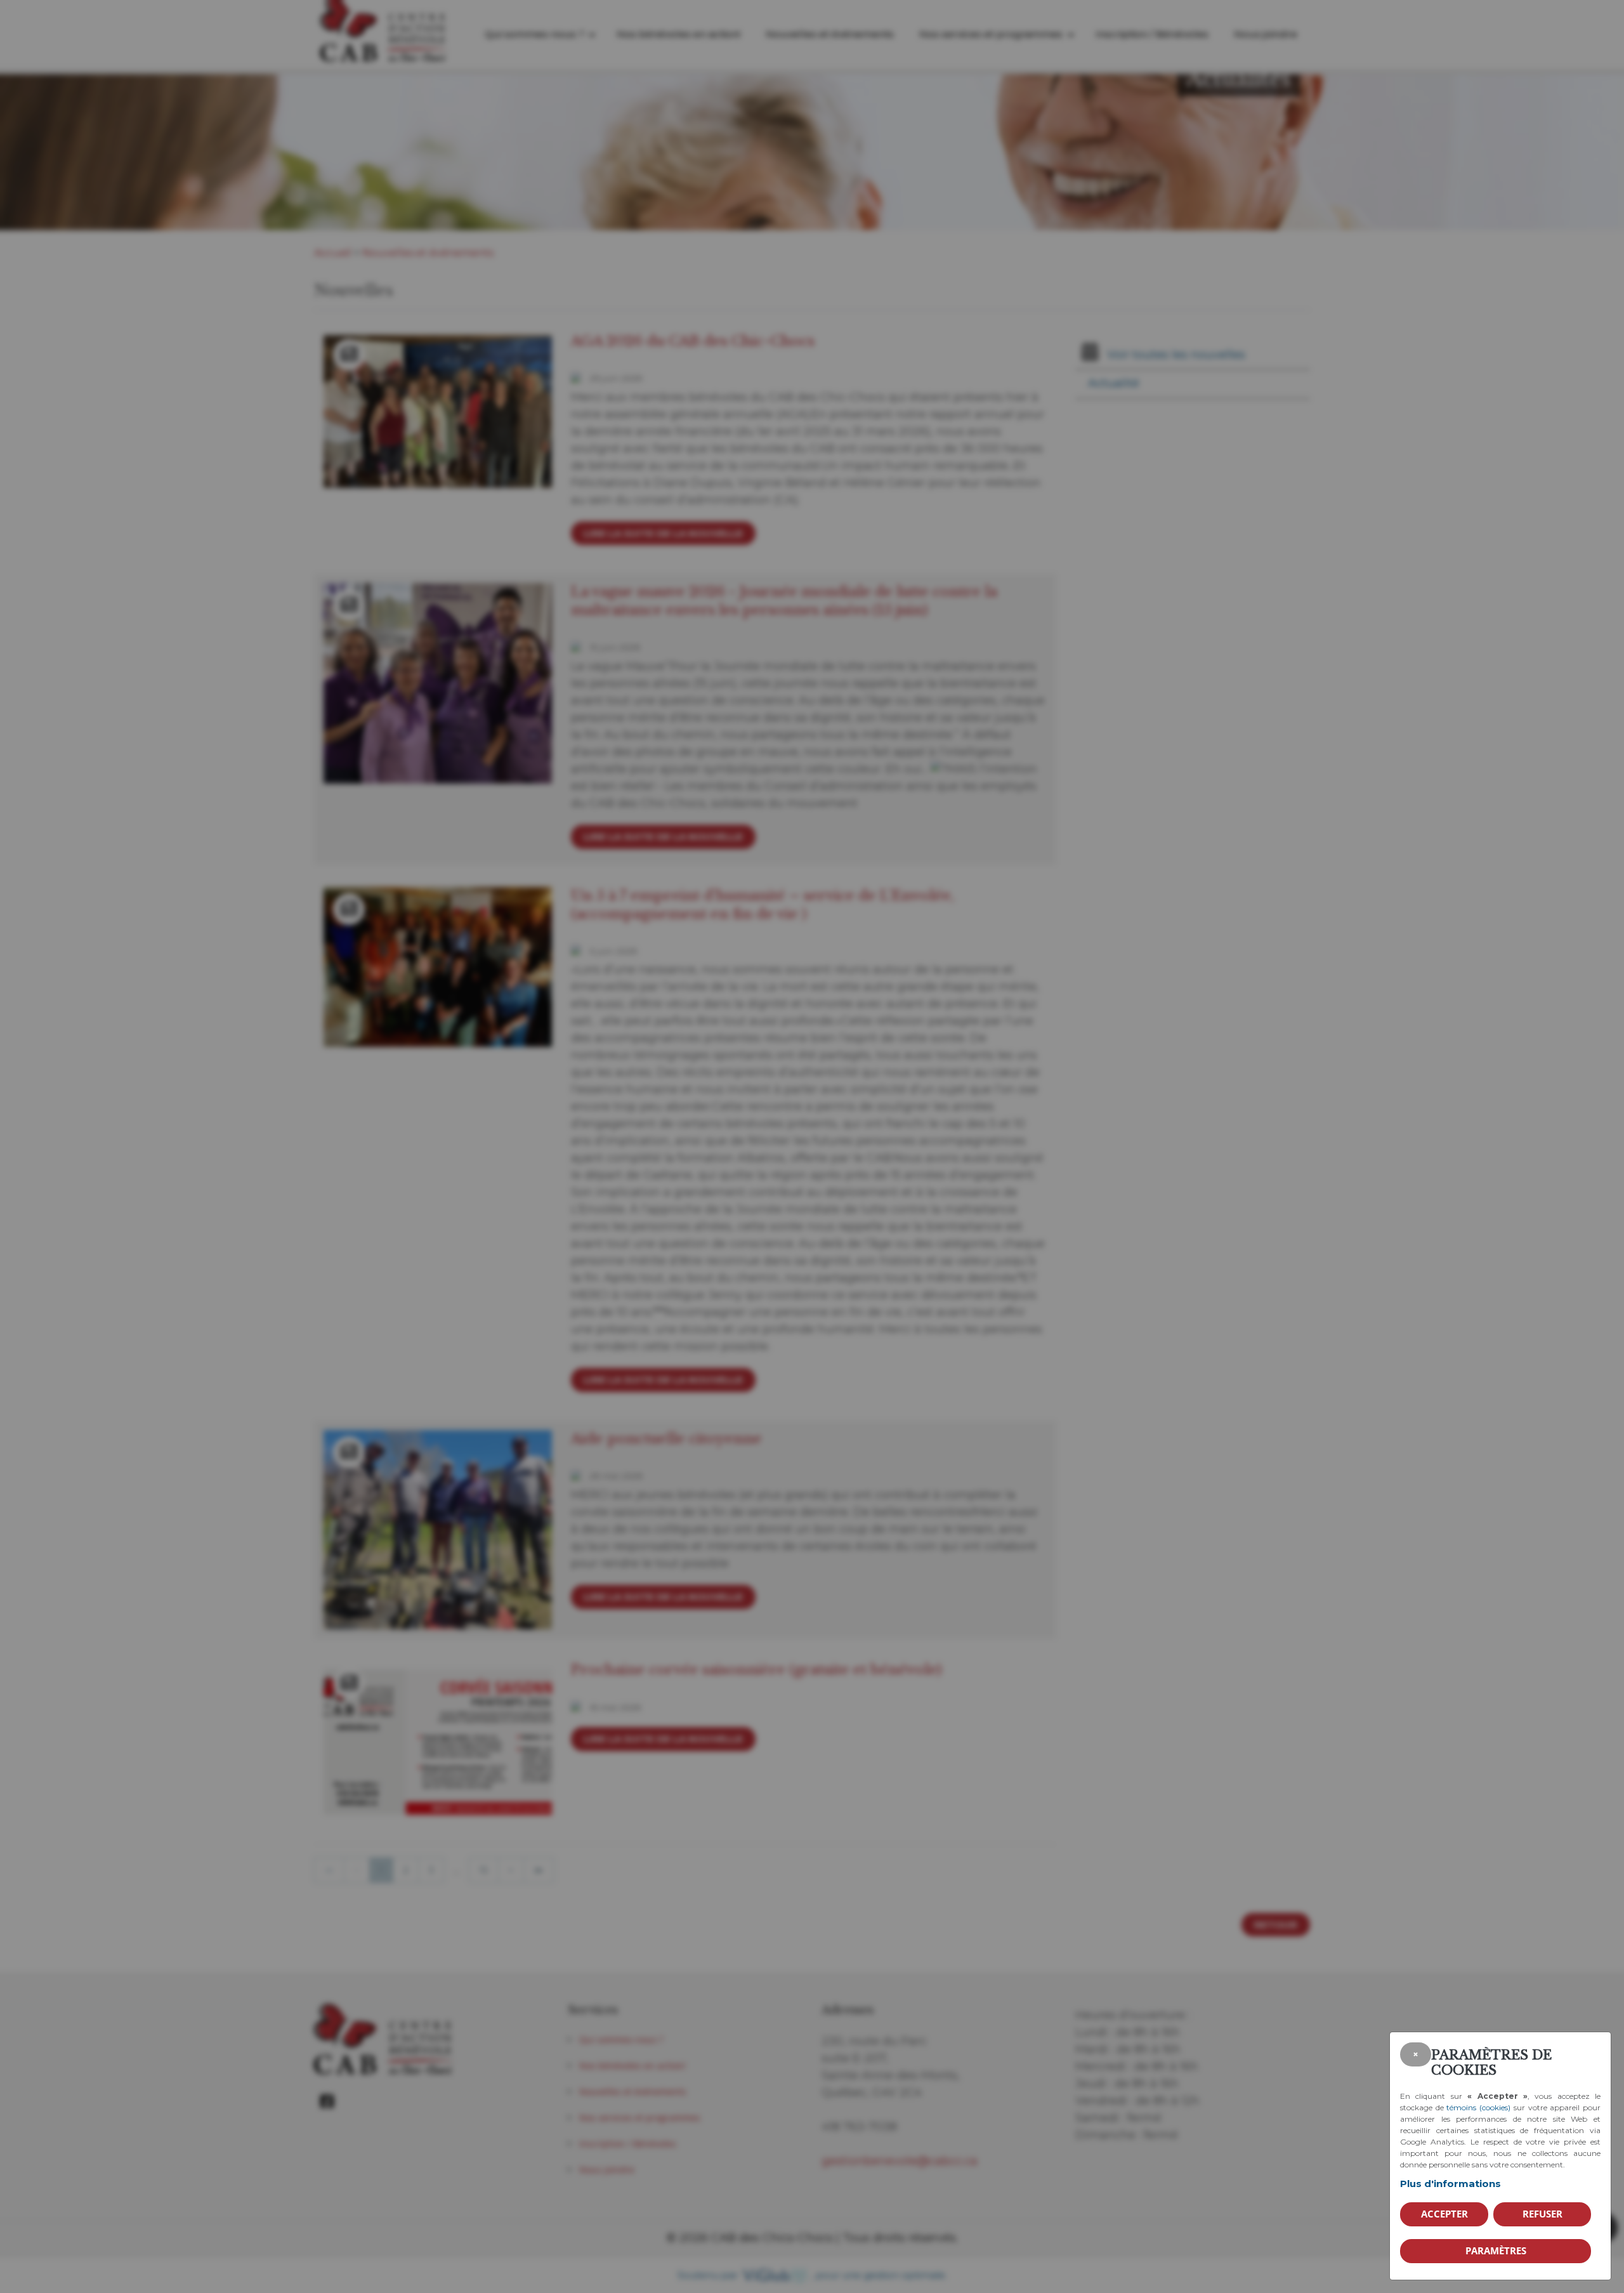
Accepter (1444, 2214)
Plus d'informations (1450, 2184)
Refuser (1542, 2214)
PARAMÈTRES (1496, 2250)
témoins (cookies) (1478, 2107)
